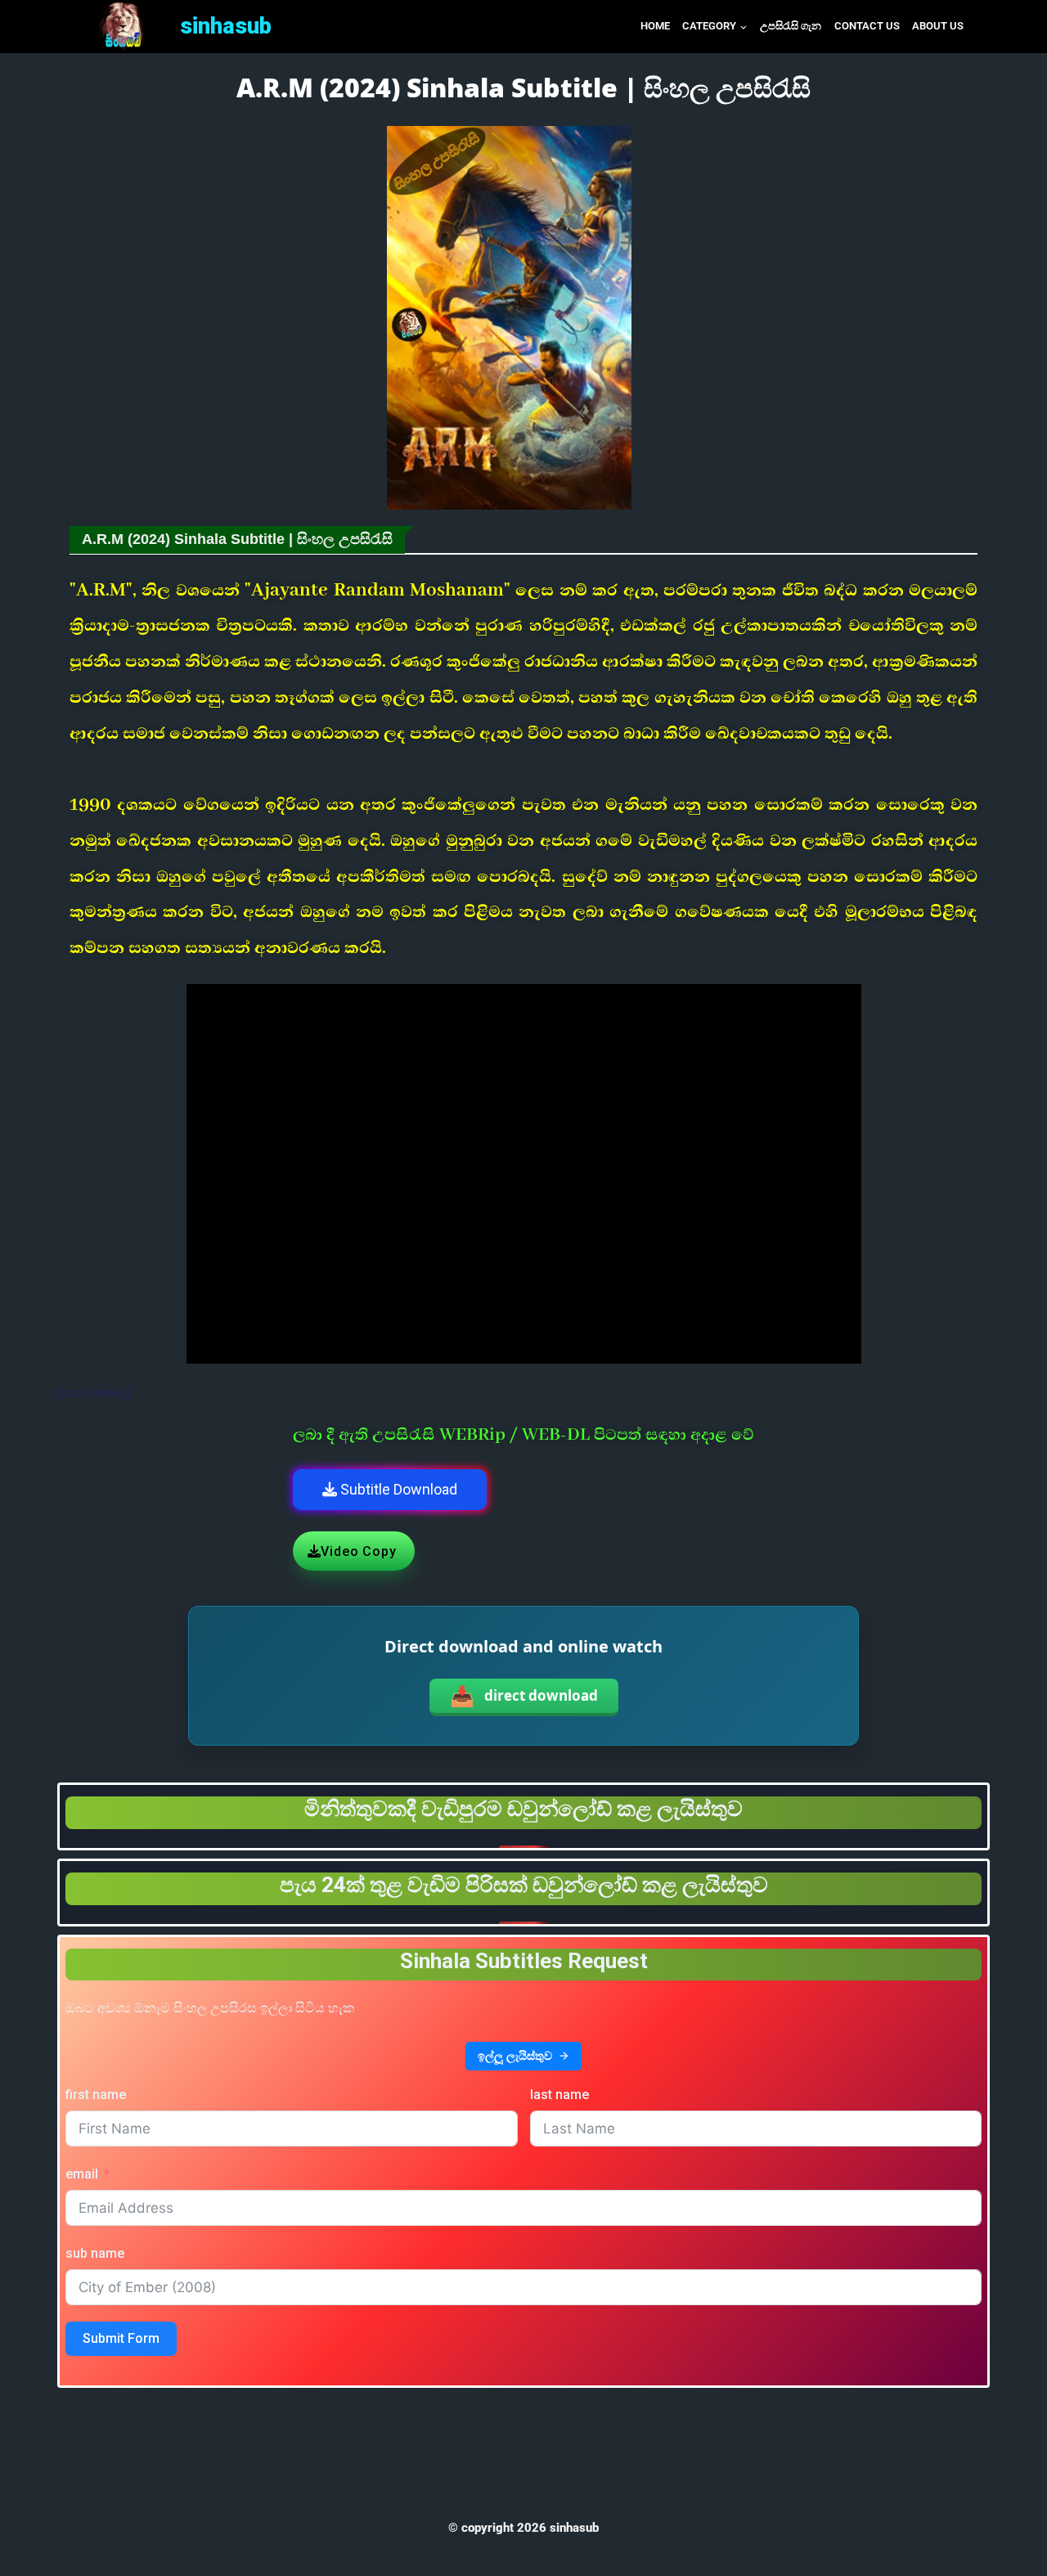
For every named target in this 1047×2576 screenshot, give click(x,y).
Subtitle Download (397, 1489)
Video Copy (358, 1551)
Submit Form (121, 2338)
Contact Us (867, 26)
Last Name (559, 2095)
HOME (655, 26)
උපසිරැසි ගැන (791, 26)
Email (82, 2174)
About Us (938, 26)
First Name (96, 2095)
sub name (95, 2253)
